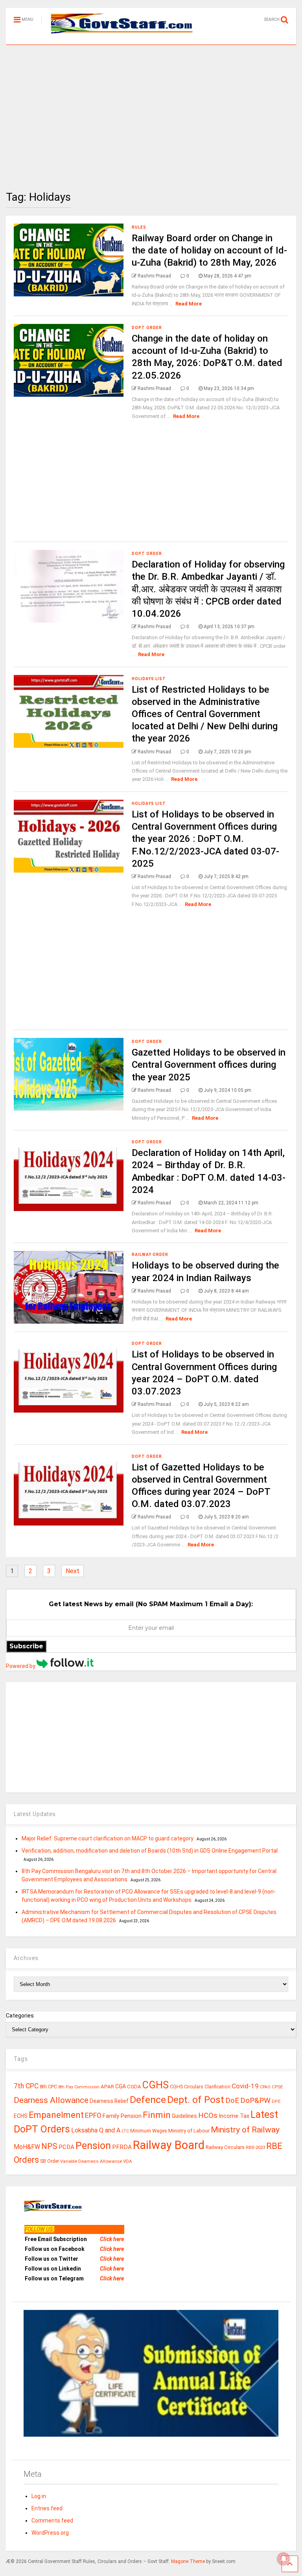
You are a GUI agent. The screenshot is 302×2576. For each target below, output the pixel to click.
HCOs (208, 2115)
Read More (189, 304)
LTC (125, 2131)
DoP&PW (255, 2100)
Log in (39, 2496)
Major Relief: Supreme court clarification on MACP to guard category (108, 1838)
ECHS (21, 2116)
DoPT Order (147, 328)
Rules (139, 227)
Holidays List (149, 679)
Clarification (217, 2087)
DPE (276, 2102)
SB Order (50, 2161)
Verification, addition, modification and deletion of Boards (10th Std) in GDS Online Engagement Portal (150, 1851)
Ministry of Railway (245, 2130)
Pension (93, 2146)
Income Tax (234, 2116)
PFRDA (122, 2147)
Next (73, 1571)
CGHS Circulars (187, 2087)
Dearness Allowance (51, 2100)
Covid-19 (245, 2086)
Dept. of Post (196, 2100)
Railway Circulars (225, 2147)
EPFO (93, 2115)
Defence (148, 2100)
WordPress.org (50, 2533)
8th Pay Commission (79, 2087)
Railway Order (150, 1255)
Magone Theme (188, 2561)
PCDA (66, 2147)
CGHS (156, 2085)
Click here (112, 2239)
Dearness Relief (109, 2101)
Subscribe (26, 1646)
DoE (232, 2100)
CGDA (134, 2087)
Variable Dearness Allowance (91, 2161)
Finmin (157, 2115)
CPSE (277, 2087)
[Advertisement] (151, 112)
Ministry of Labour (189, 2131)
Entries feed (47, 2508)
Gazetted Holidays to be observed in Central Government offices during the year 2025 (209, 1065)
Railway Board (169, 2145)
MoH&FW (27, 2147)
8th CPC (48, 2087)
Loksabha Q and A (96, 2130)
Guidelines (184, 2116)
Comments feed (52, 2521)
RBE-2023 (255, 2147)
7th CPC (26, 2086)
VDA (128, 2161)
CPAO (265, 2087)
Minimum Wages (149, 2131)
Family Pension (122, 2116)
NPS (49, 2146)
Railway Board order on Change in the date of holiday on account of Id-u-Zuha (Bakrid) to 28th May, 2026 (209, 250)
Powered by (21, 1666)
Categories (20, 2016)
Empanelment (56, 2115)
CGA (121, 2086)
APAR (107, 2087)
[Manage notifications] (284, 2559)
